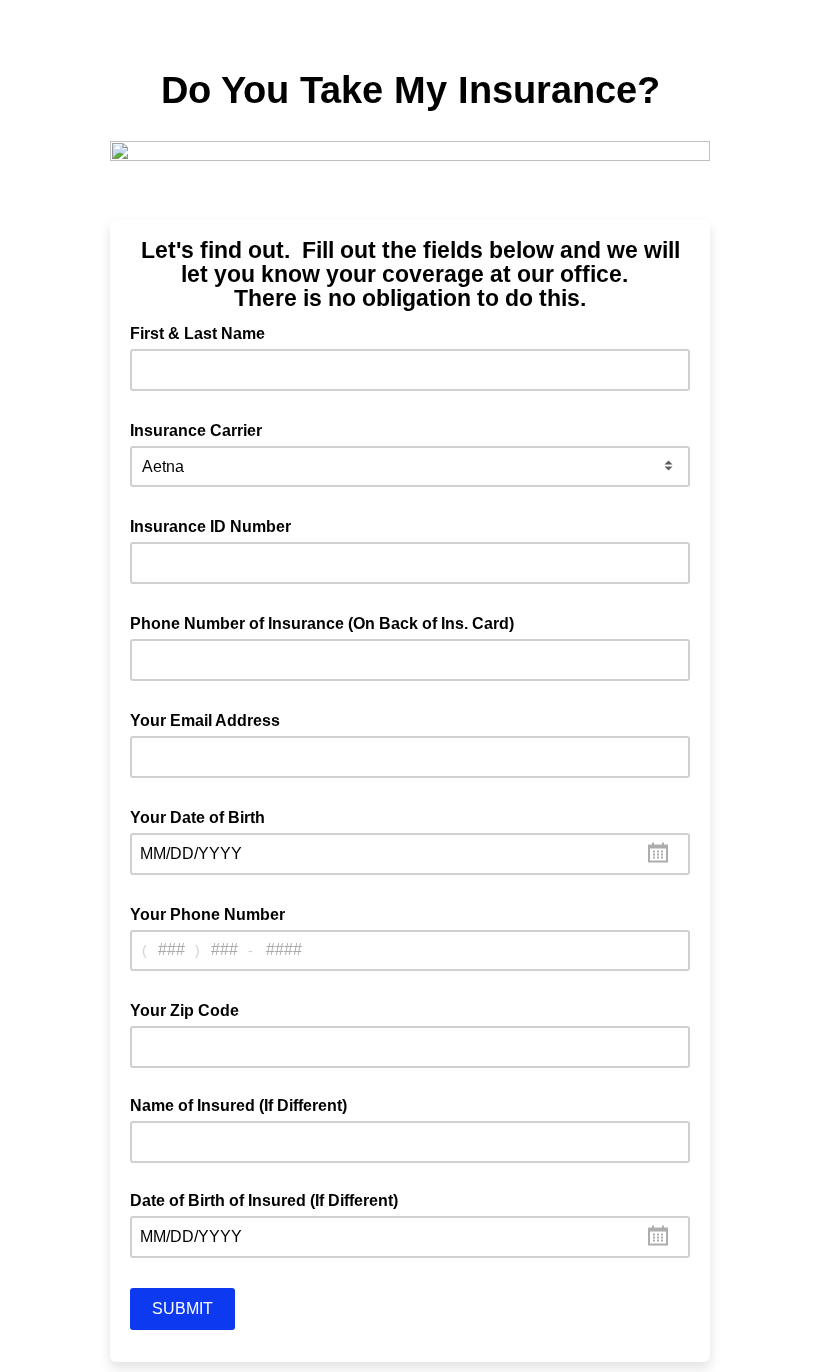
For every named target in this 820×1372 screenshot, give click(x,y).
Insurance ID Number (216, 525)
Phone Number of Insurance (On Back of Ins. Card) (328, 622)
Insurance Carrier (202, 429)
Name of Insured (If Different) (238, 1105)
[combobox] (410, 854)
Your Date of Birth (203, 816)
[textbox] (410, 854)
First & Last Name (203, 332)
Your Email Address (211, 719)
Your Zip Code (190, 1009)
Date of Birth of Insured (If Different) (264, 1200)
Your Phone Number (213, 913)
